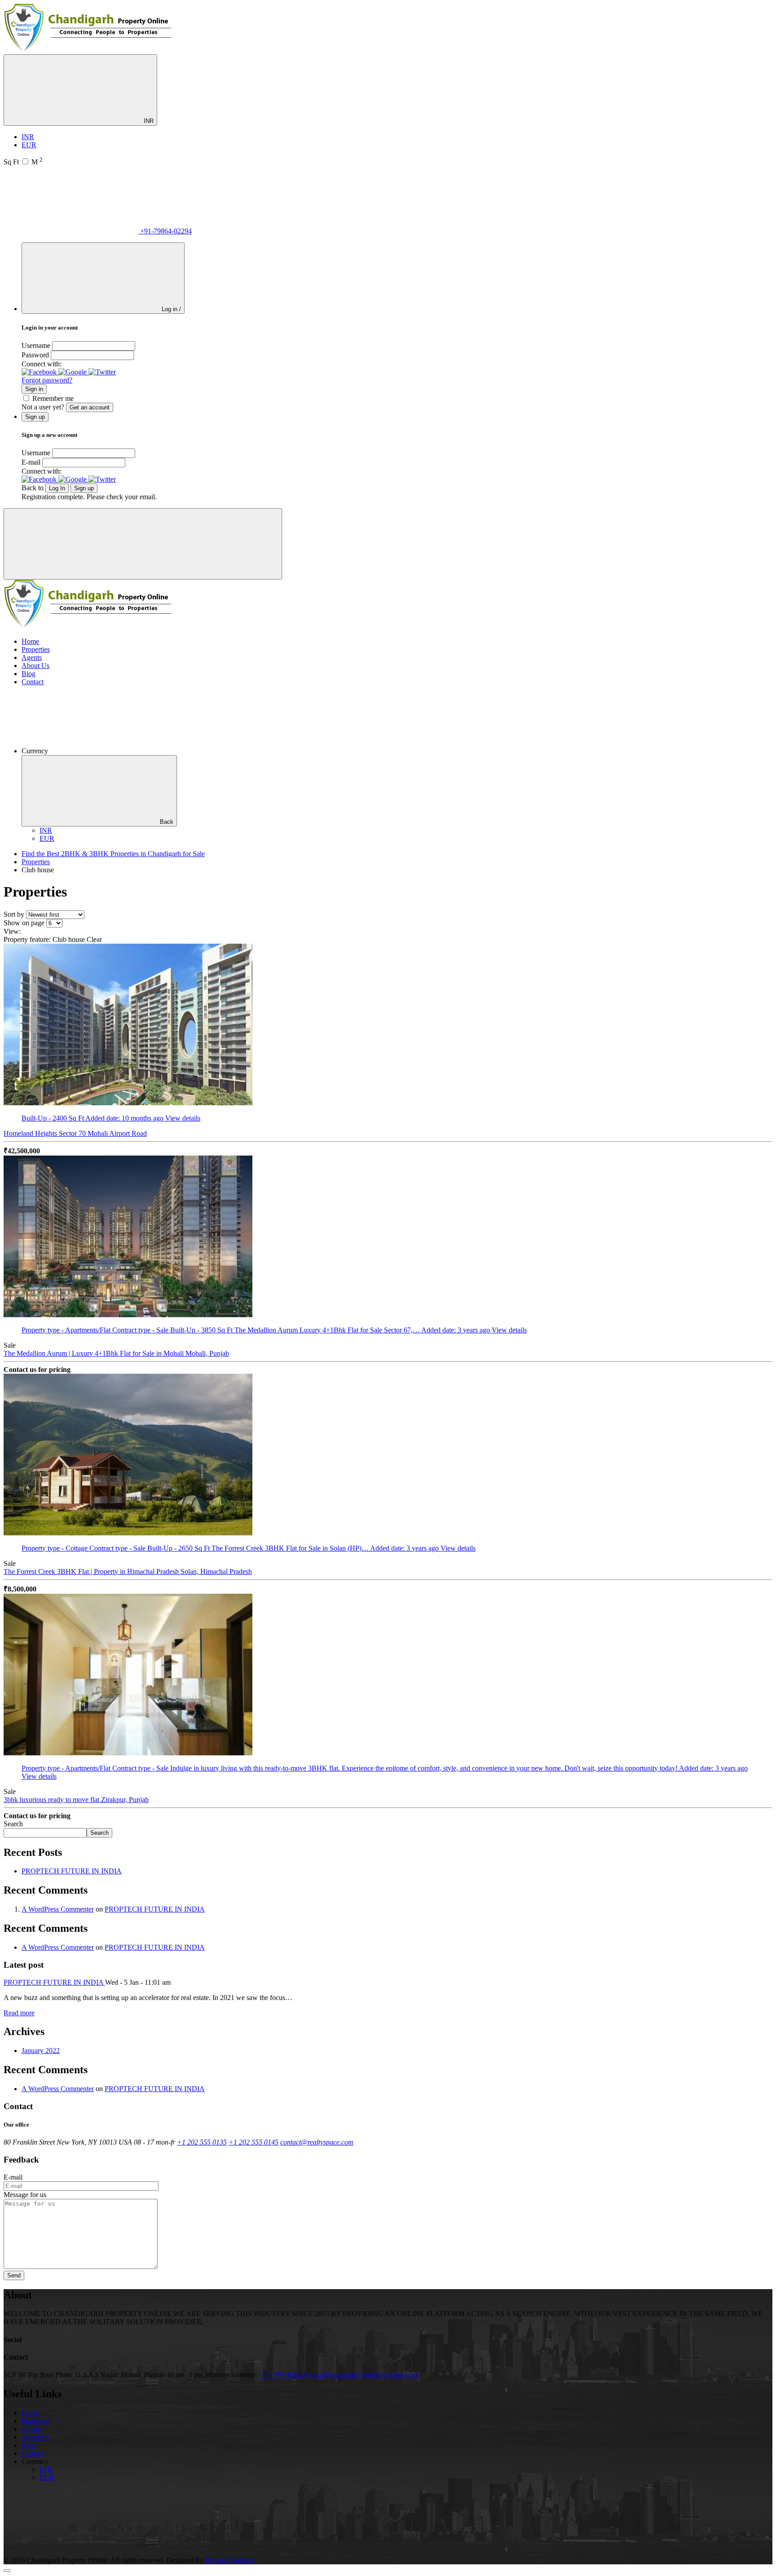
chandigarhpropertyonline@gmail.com (365, 2375)
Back (167, 822)
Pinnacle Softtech (230, 2560)
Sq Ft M (23, 162)
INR (148, 121)
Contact (33, 682)
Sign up (84, 488)
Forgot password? (47, 380)
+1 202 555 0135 (202, 2142)
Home (30, 641)
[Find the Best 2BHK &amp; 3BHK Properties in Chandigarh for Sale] (88, 50)
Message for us (25, 2195)
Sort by (14, 914)
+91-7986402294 (282, 2375)
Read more (19, 2013)
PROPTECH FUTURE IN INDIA (72, 1871)
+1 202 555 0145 (254, 2142)
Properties (36, 649)
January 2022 (41, 2051)
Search (13, 1824)
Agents (32, 657)
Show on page (24, 923)
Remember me (53, 398)
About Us (35, 666)
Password (35, 355)
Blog (29, 674)
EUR (29, 145)
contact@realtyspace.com (317, 2142)
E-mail (31, 462)
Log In (57, 488)
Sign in (34, 389)
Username (36, 345)
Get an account (90, 407)
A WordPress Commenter (58, 1909)
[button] (40, 372)
